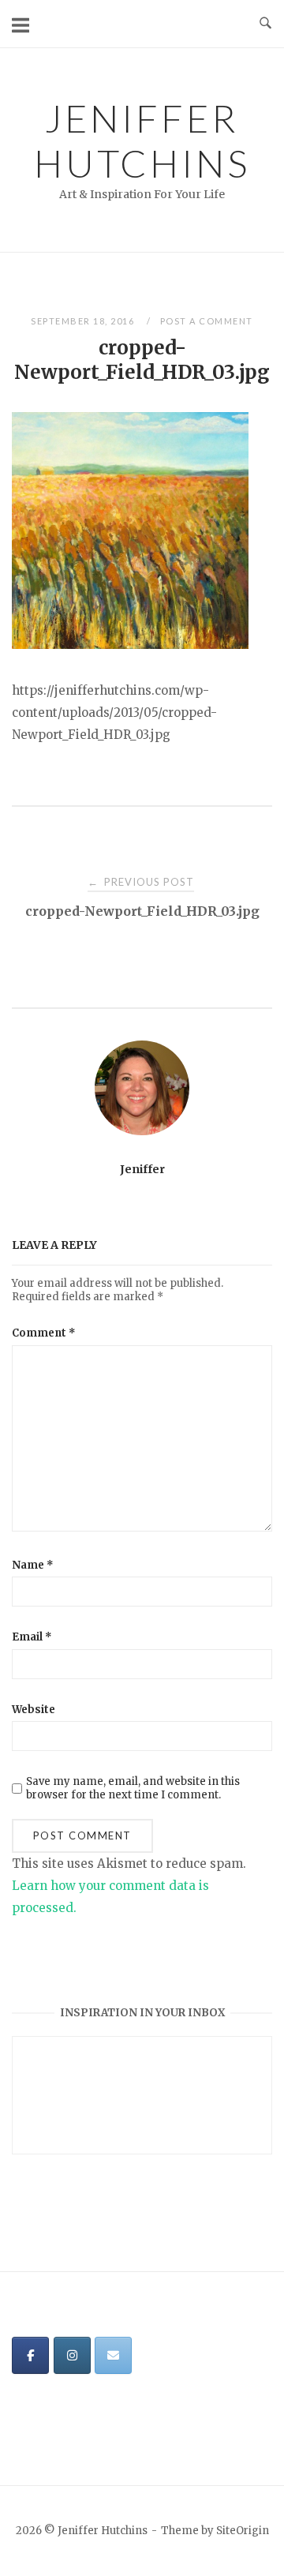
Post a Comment (207, 321)
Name (33, 1565)
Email (32, 1637)
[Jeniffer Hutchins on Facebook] (30, 2355)
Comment (44, 1333)
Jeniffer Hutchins (142, 141)
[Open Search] (265, 24)
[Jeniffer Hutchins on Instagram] (72, 2355)
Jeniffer (142, 1169)
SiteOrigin (243, 2531)
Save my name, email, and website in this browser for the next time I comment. (133, 1788)
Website (34, 1710)
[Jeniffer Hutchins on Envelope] (113, 2355)
